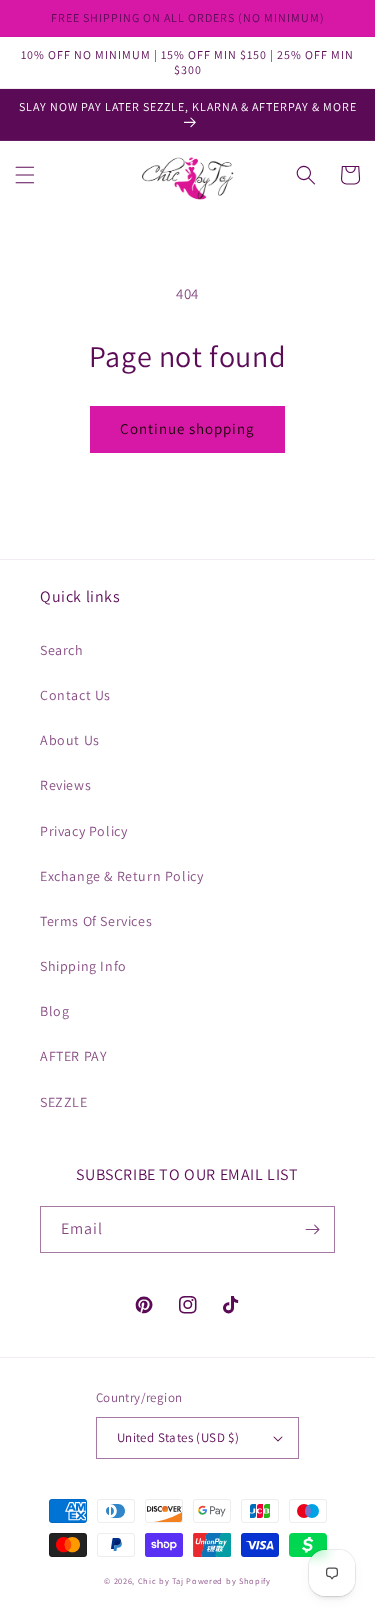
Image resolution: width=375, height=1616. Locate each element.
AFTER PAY (73, 1056)
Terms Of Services (96, 921)
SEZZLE (64, 1102)
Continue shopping (187, 428)
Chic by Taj (161, 1580)
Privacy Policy (83, 831)
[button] (25, 175)
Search (62, 650)
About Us (70, 740)
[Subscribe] (312, 1229)
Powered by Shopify (228, 1580)
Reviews (65, 785)
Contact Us (75, 695)
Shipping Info (83, 966)
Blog (54, 1011)
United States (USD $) (178, 1437)
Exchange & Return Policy (121, 876)
